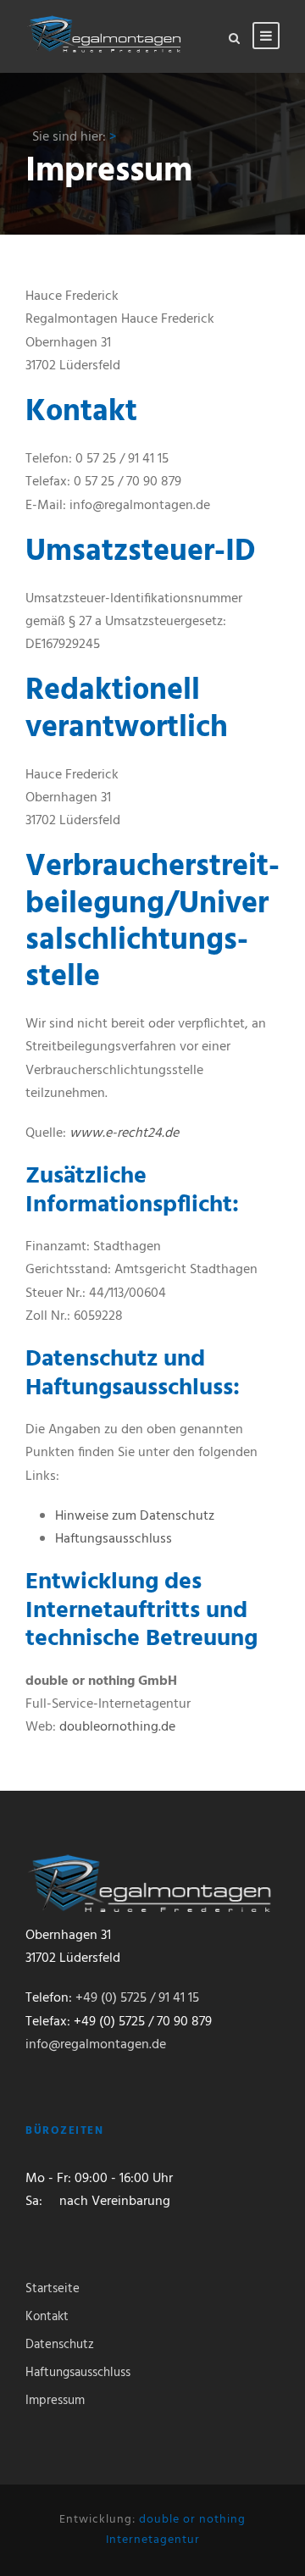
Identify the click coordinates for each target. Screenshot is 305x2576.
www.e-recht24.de (124, 1133)
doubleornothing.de (117, 1727)
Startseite (53, 2289)
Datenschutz (60, 2345)
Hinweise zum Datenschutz (135, 1516)
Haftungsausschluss (114, 1539)
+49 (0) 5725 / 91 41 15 (137, 1998)
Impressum (55, 2401)
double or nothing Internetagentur (176, 2530)
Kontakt (47, 2317)
